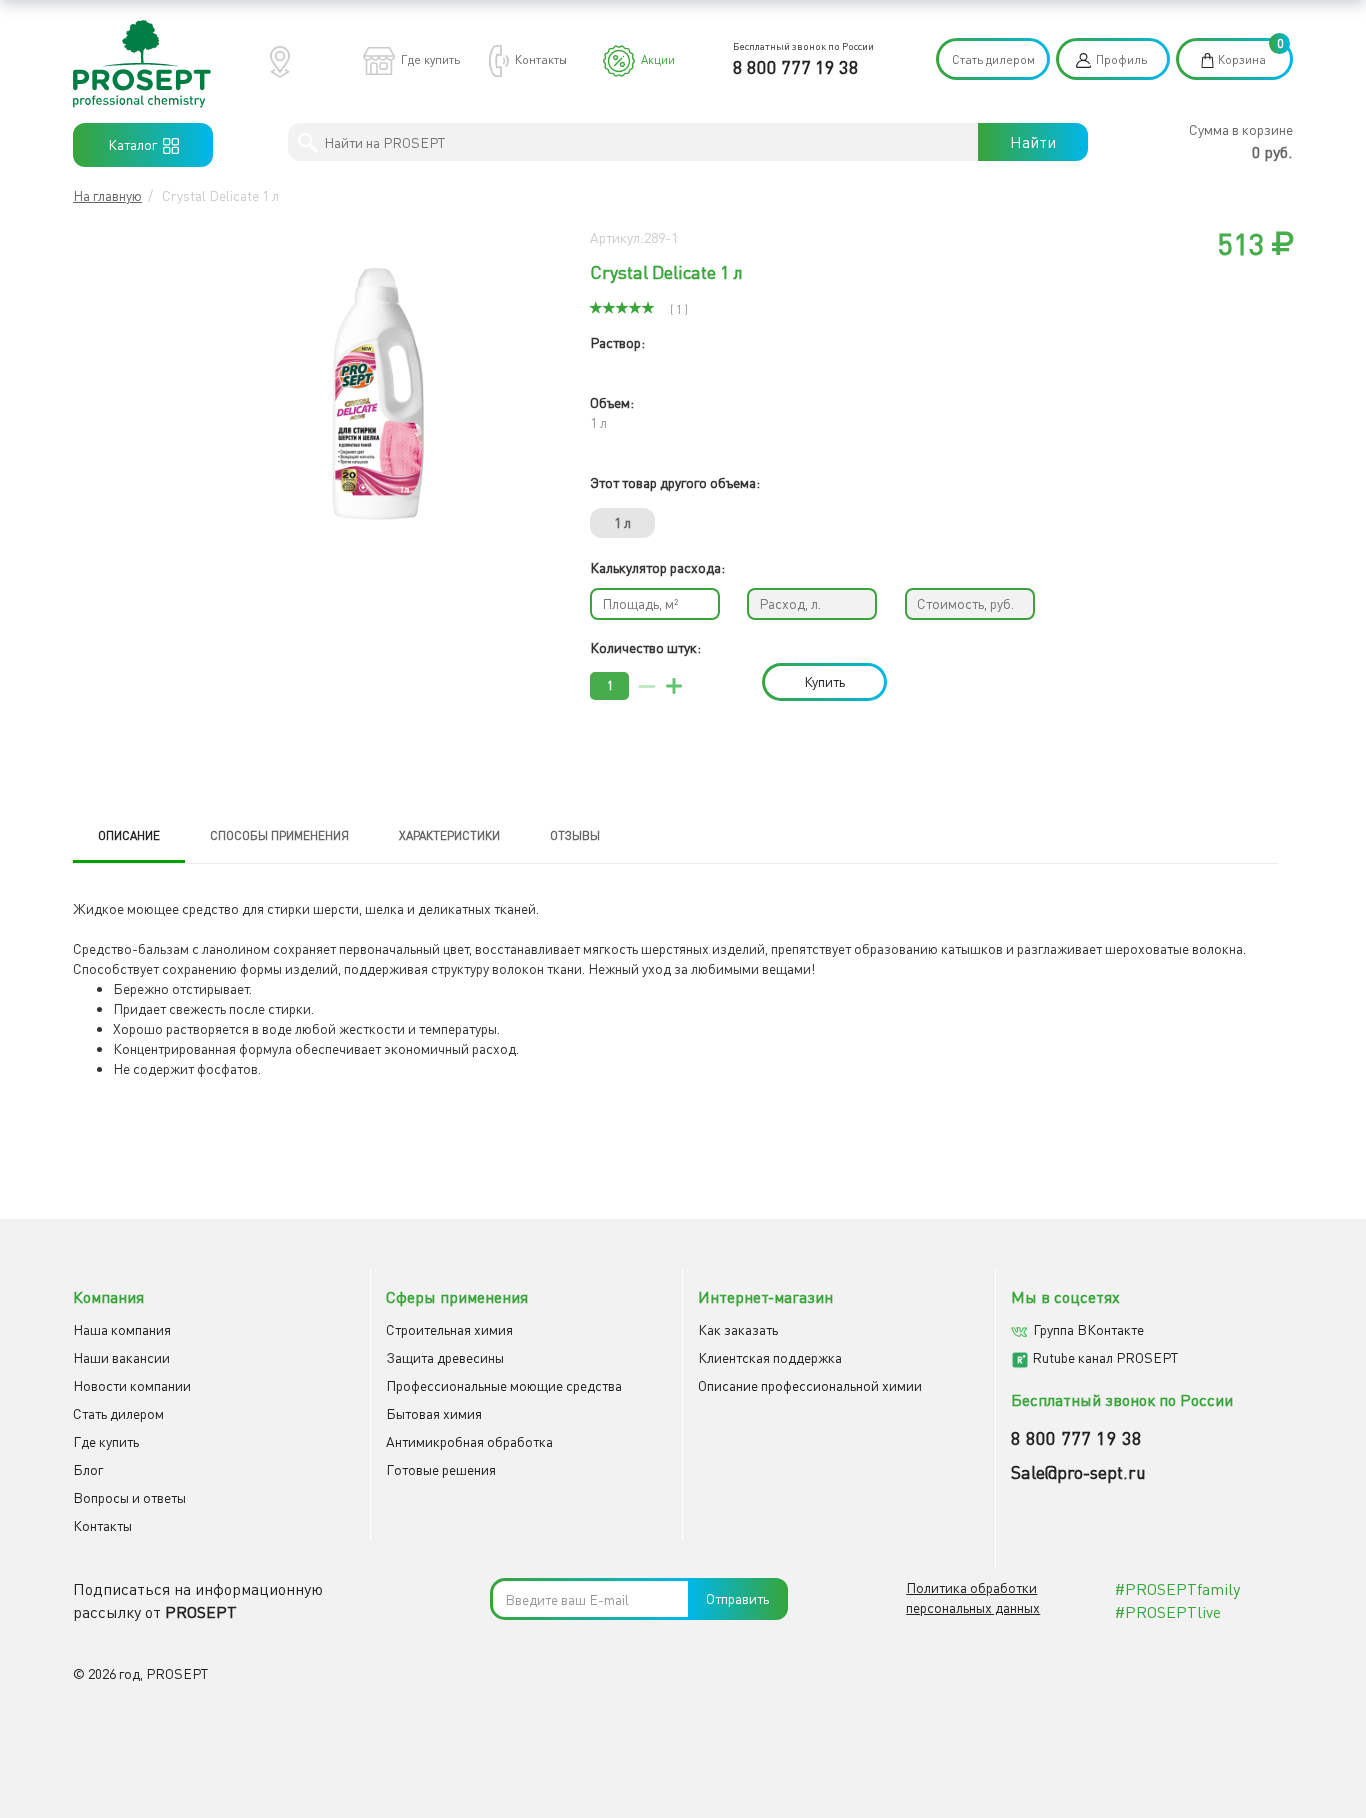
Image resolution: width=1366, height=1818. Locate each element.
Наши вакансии (121, 1357)
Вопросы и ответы (129, 1497)
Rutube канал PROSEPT (1105, 1357)
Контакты (541, 59)
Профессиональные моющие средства (504, 1385)
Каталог (135, 144)
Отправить (737, 1598)
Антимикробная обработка (469, 1441)
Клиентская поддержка (770, 1357)
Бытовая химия (434, 1413)
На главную (107, 195)
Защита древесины (445, 1357)
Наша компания (122, 1329)
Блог (88, 1469)
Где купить (430, 59)
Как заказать (738, 1329)
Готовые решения (441, 1469)
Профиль (1121, 59)
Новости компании (132, 1385)
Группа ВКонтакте (1088, 1329)
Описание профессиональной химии (810, 1385)
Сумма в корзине (1241, 129)
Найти (1033, 142)
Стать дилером (993, 59)
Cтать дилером (118, 1413)
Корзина (1242, 59)
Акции (658, 59)
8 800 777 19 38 (796, 67)
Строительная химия (449, 1329)
